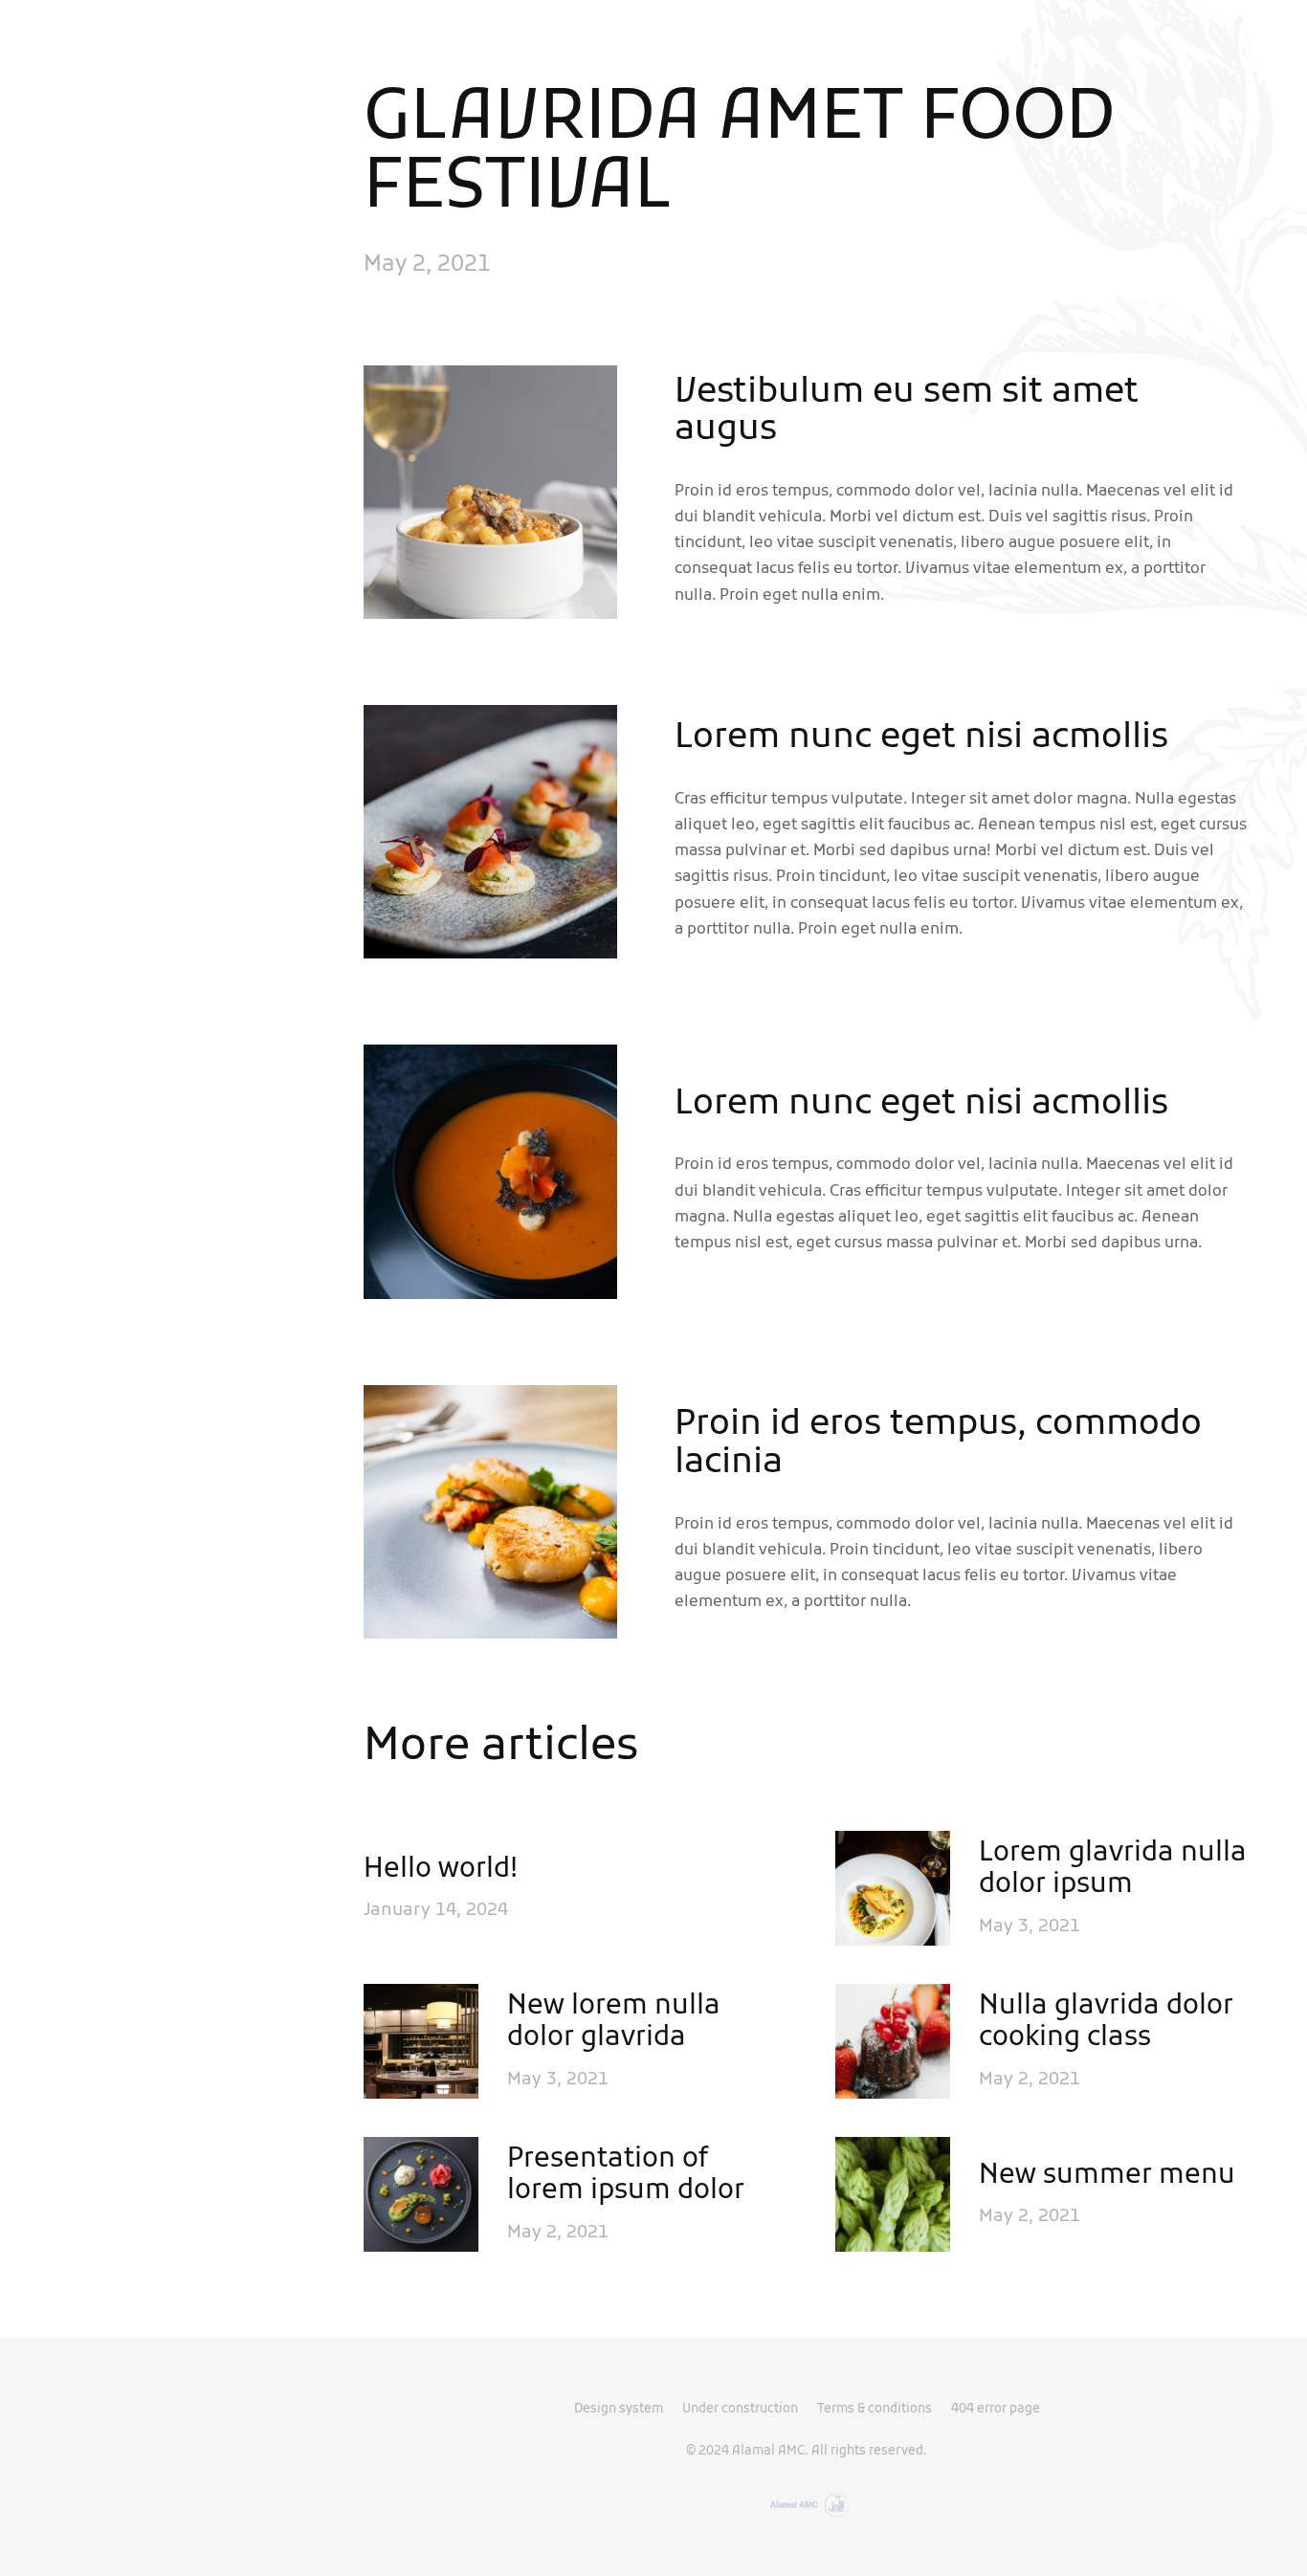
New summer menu (1107, 2177)
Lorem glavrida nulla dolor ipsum (1113, 1871)
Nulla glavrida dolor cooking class (1106, 2024)
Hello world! (441, 1871)
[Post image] (893, 1888)
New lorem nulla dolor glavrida (614, 2024)
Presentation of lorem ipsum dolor (626, 2177)
